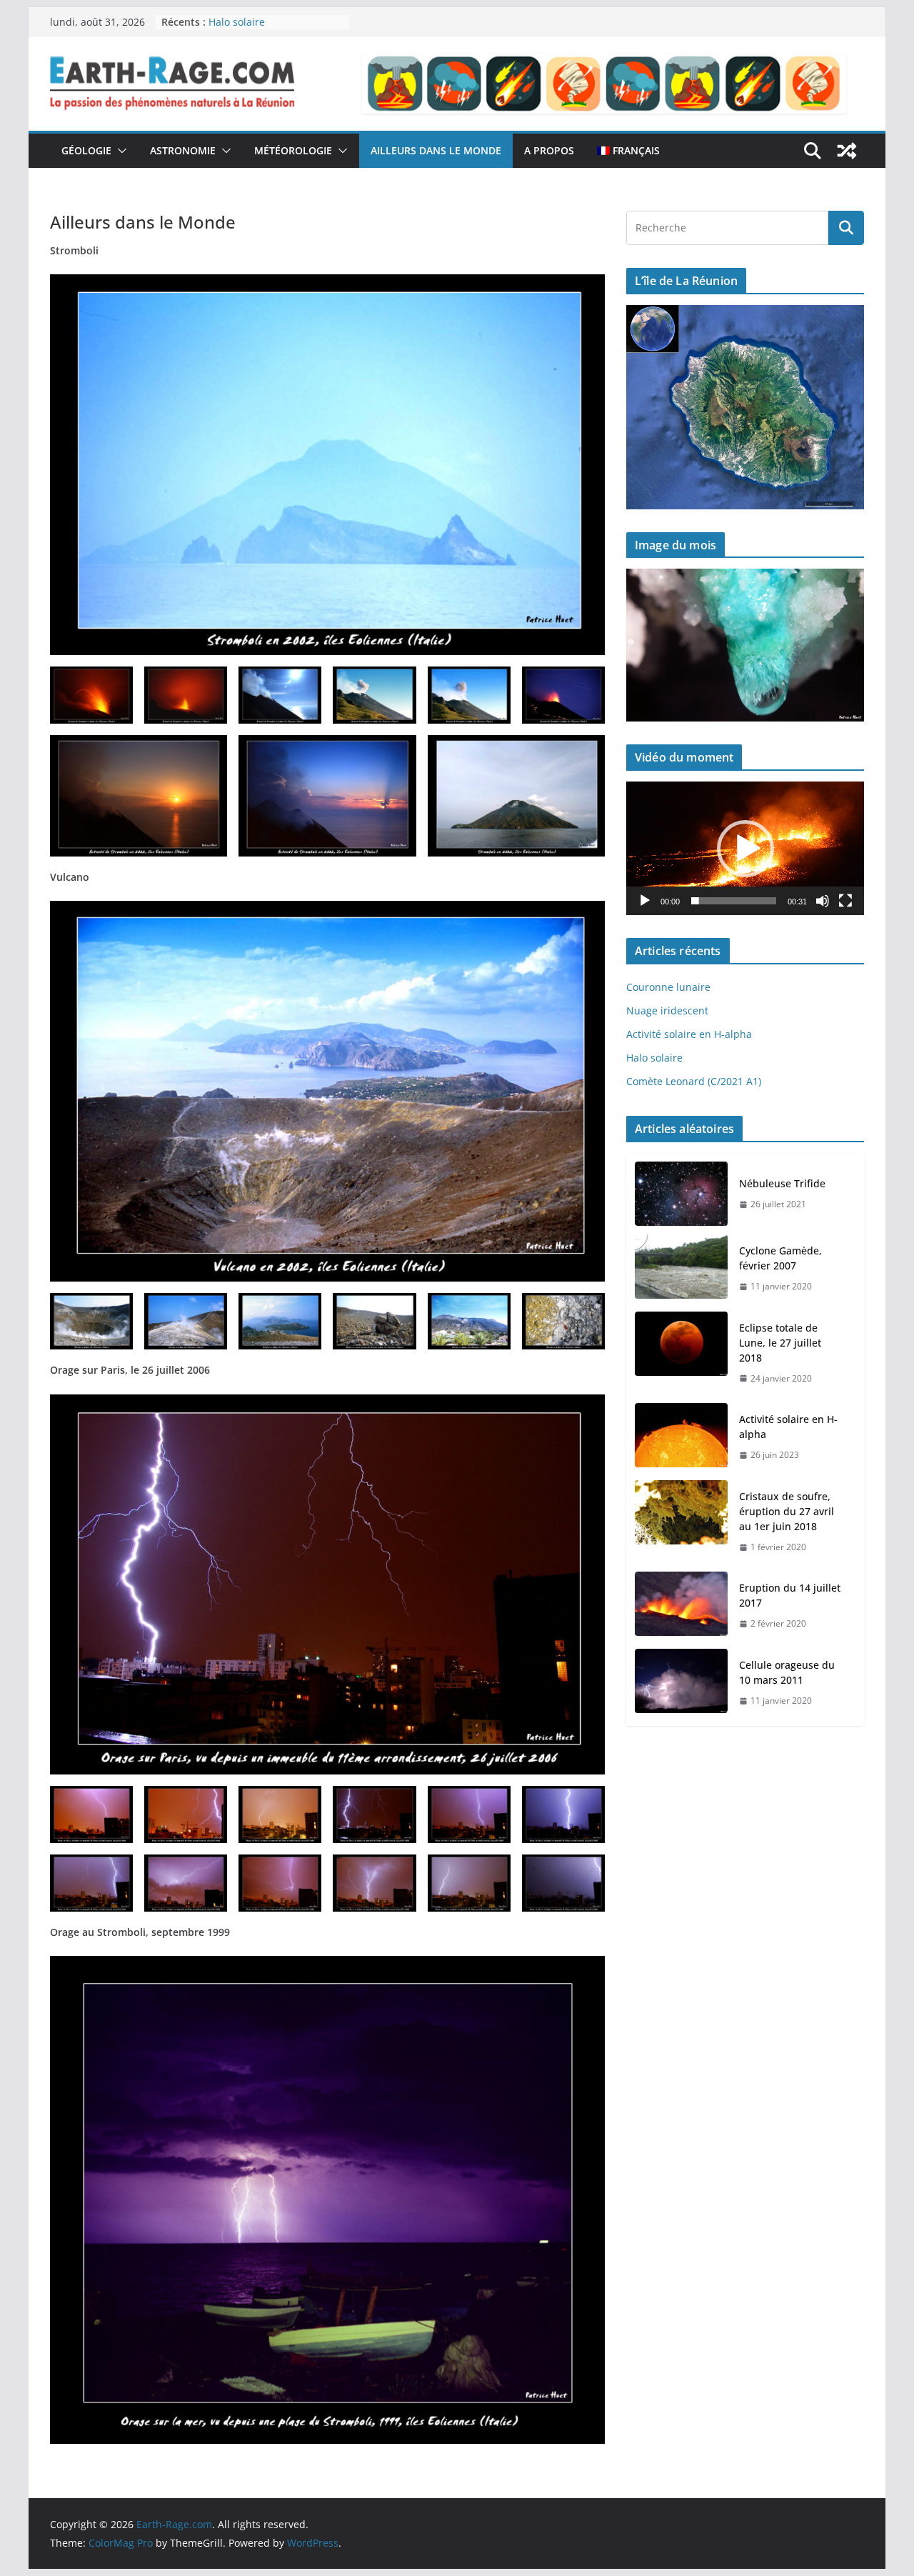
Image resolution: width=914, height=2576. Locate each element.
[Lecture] (645, 901)
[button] (119, 151)
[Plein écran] (845, 901)
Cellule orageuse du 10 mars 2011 (787, 1672)
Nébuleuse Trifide (782, 1183)
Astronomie (183, 150)
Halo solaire (237, 22)
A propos (549, 150)
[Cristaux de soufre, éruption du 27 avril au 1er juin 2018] (681, 1522)
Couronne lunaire (668, 987)
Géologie (86, 150)
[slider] (734, 901)
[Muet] (823, 901)
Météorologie (293, 150)
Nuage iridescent (667, 1010)
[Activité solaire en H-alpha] (681, 1437)
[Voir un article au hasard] (847, 151)
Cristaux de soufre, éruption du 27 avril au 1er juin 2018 (787, 1511)
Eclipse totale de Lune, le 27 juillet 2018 (780, 1343)
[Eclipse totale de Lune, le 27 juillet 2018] (681, 1353)
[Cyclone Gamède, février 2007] (681, 1269)
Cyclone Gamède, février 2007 (780, 1258)
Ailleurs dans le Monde (436, 150)
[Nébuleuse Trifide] (681, 1194)
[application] (745, 848)
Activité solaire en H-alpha (689, 1034)
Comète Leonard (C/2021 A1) (694, 1081)
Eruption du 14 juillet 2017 (790, 1595)
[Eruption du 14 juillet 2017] (681, 1606)
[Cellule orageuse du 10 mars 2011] (681, 1683)
